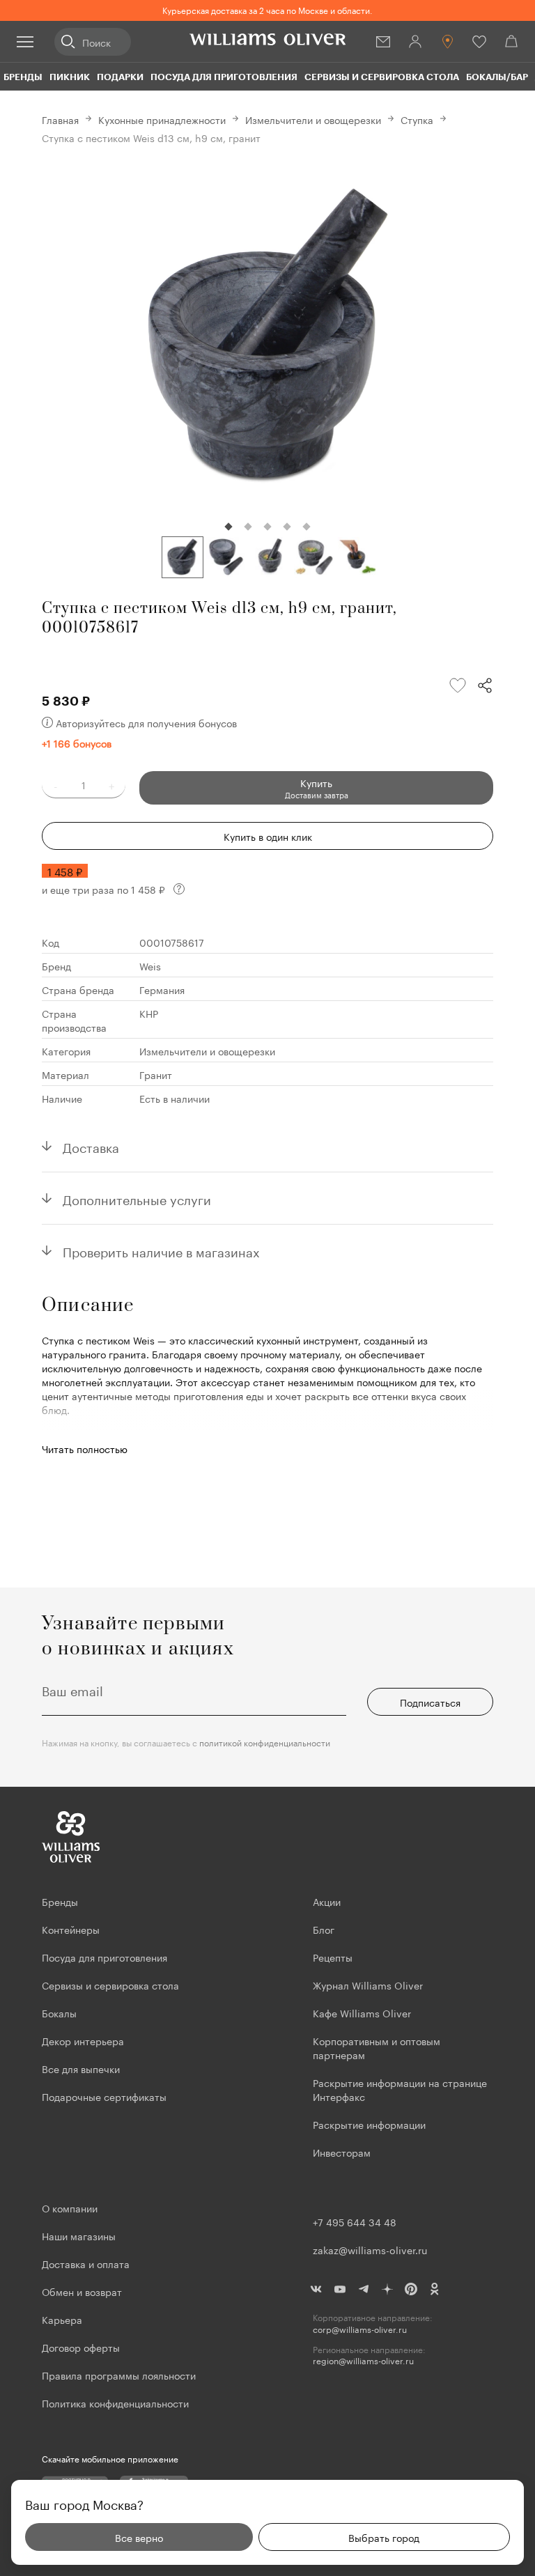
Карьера (62, 2319)
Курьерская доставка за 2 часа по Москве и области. (267, 9)
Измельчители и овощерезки (313, 119)
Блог (324, 1929)
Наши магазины (79, 2235)
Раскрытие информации (369, 2124)
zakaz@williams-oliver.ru (370, 2249)
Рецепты (333, 1957)
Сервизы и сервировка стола (382, 77)
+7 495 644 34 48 (355, 2221)
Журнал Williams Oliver (368, 1985)
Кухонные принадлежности (162, 119)
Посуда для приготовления (224, 77)
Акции (327, 1901)
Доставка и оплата (86, 2263)
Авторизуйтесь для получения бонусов (146, 722)
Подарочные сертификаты (104, 2096)
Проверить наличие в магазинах (161, 1250)
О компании (70, 2208)
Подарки (120, 77)
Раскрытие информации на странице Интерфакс (400, 2089)
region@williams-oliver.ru (363, 2360)
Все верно (139, 2537)
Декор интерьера (83, 2040)
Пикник (70, 77)
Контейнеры (71, 1929)
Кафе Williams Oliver (362, 2012)
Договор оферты (81, 2347)
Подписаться (430, 1702)
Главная (60, 119)
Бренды (23, 77)
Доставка (91, 1146)
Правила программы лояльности (119, 2375)
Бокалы (59, 2012)
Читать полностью (85, 1448)
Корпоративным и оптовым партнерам (377, 2047)
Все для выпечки (81, 2068)
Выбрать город (384, 2537)
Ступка (417, 119)
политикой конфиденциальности (265, 1742)
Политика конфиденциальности (115, 2403)
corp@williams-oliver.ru (360, 2329)
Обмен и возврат (82, 2291)
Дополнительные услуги (137, 1198)
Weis (150, 965)
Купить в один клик (268, 836)
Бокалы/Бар (497, 77)
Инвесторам (343, 2152)
